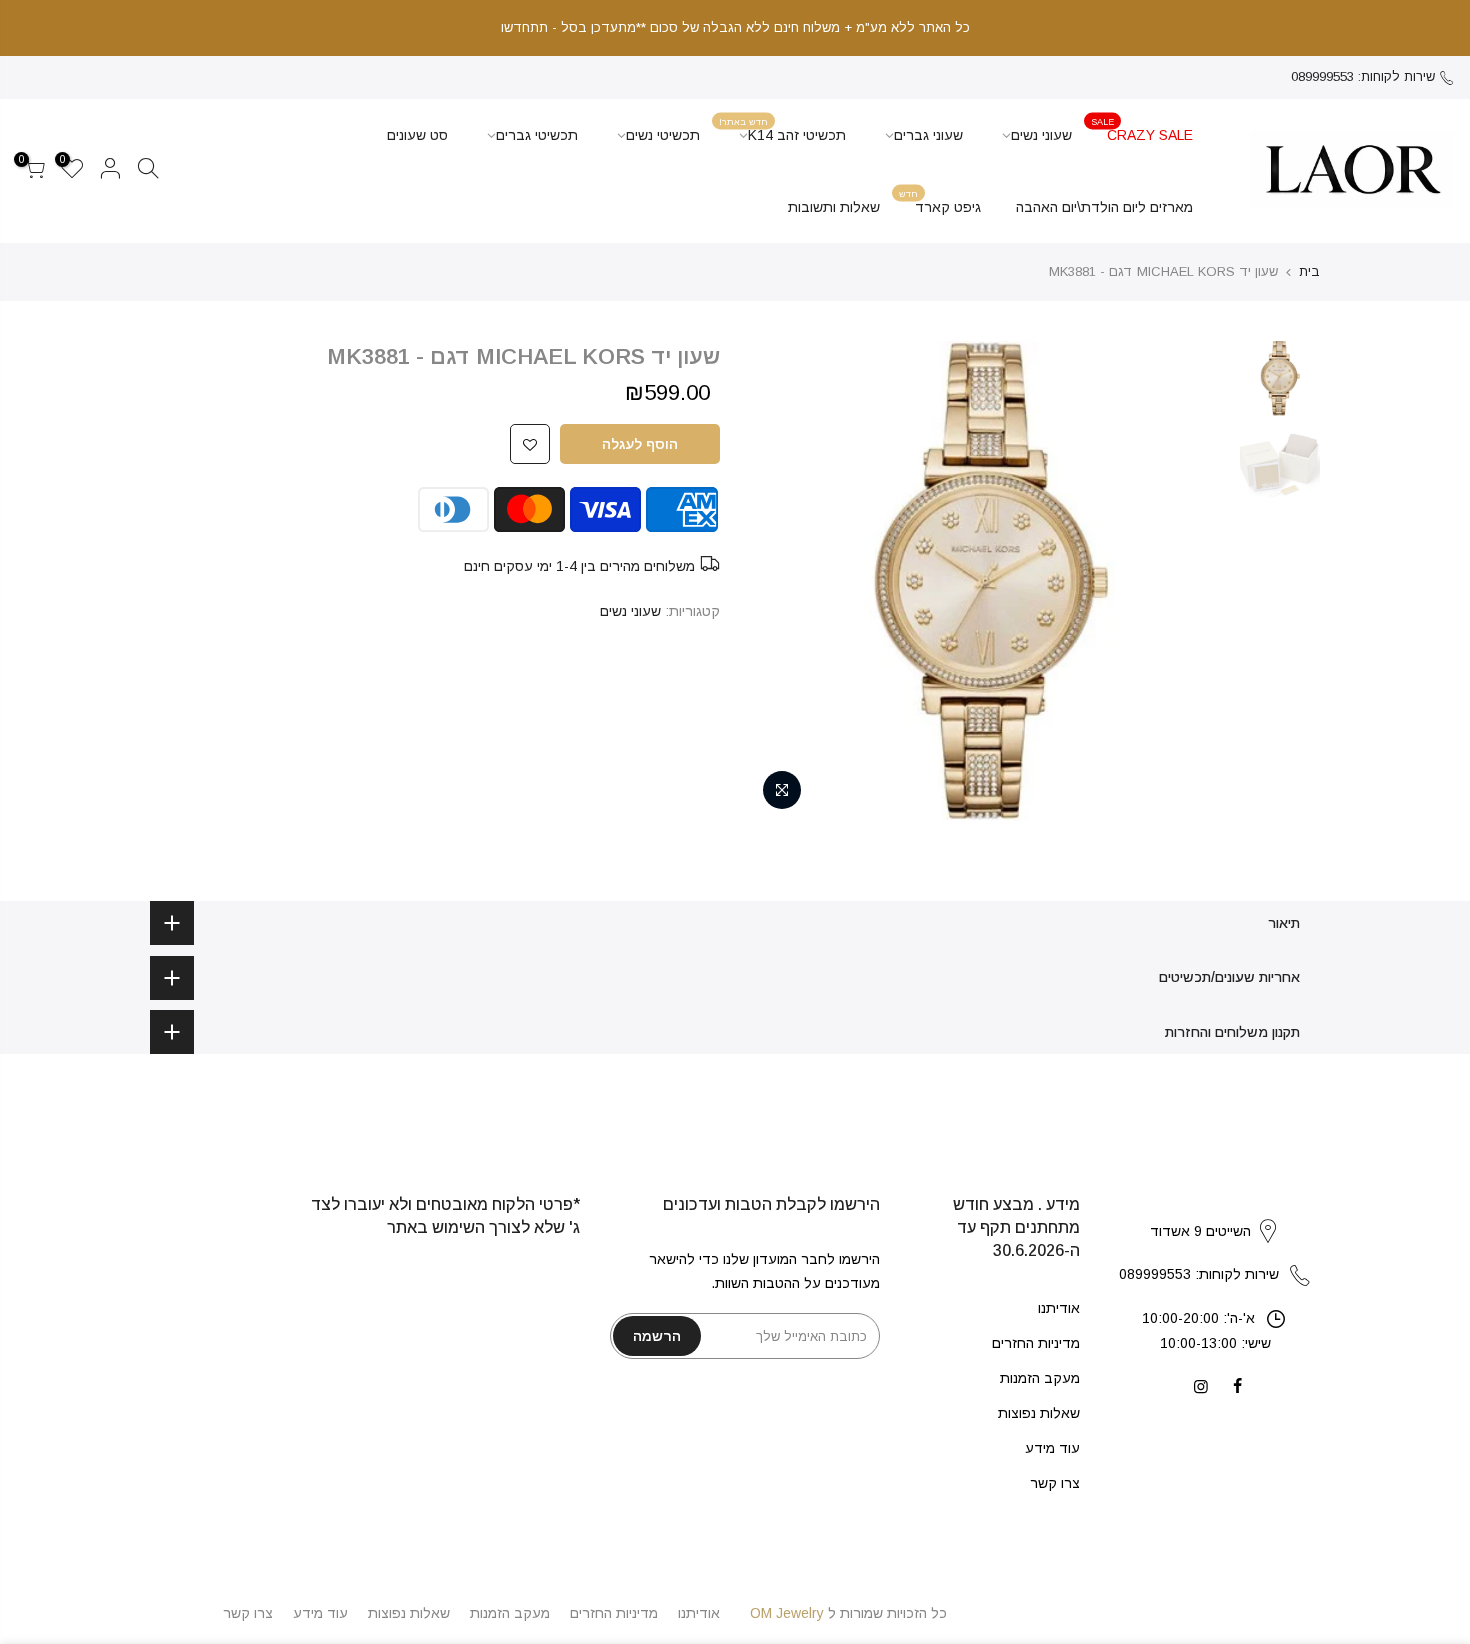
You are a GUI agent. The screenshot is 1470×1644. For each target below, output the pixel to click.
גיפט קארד (940, 201)
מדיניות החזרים (1036, 1343)
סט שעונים (417, 135)
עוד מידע (1052, 1448)
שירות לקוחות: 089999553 (1363, 76)
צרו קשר (1055, 1483)
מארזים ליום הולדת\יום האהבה (1104, 207)
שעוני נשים (1041, 135)
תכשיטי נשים (663, 135)
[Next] (785, 581)
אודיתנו (1059, 1308)
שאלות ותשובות (834, 207)
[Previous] (1195, 581)
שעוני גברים (928, 135)
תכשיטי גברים (537, 135)
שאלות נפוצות (1039, 1413)
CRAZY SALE (1142, 129)
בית (1309, 271)
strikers (1215, 1210)
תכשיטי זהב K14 (782, 129)
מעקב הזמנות (1040, 1378)
